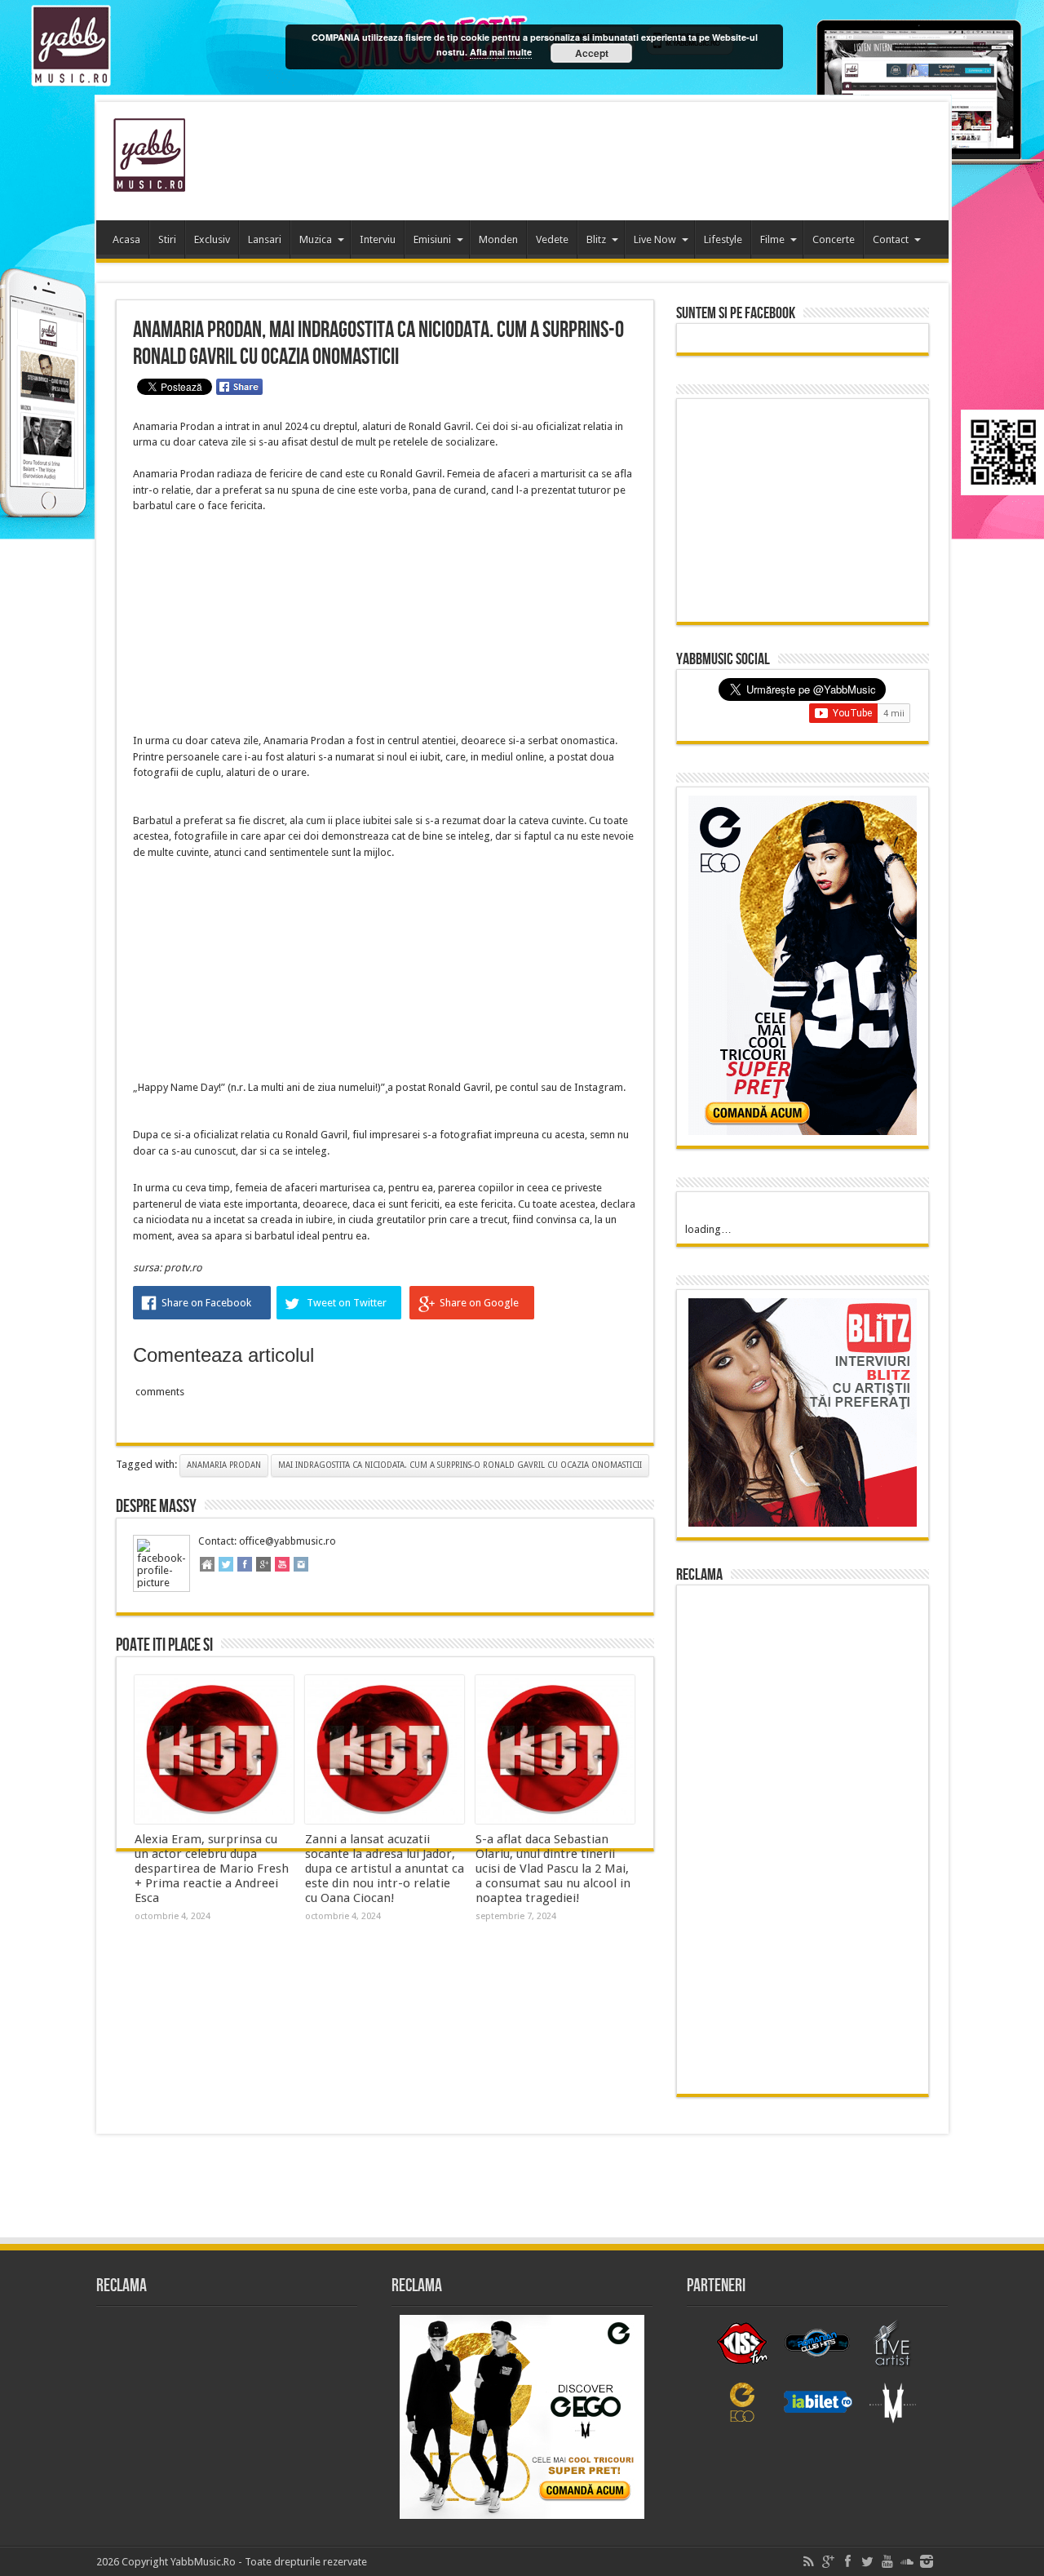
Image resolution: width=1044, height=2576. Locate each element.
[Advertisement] (639, 155)
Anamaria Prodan (224, 1465)
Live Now (655, 239)
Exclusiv (212, 239)
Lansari (265, 239)
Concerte (834, 239)
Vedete (552, 239)
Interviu (378, 239)
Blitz (596, 239)
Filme (772, 239)
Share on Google (479, 1303)
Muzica (316, 239)
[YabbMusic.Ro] (149, 180)
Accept (592, 53)
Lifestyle (723, 239)
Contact (891, 239)
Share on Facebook (206, 1303)
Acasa (126, 239)
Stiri (167, 239)
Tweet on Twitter (347, 1303)
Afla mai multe (501, 52)
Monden (498, 239)
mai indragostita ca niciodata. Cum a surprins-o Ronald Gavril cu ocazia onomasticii (460, 1465)
